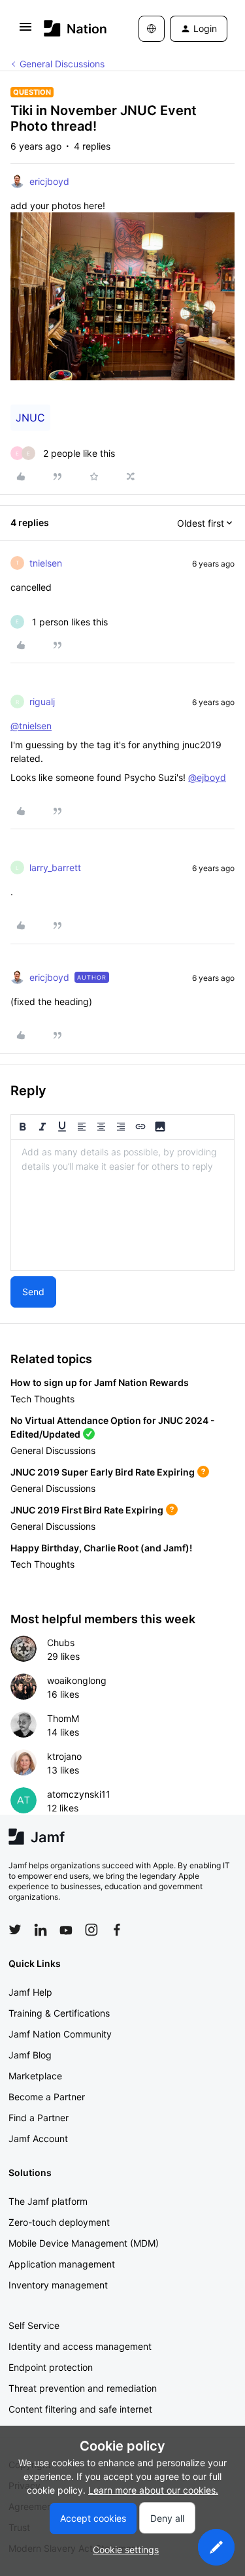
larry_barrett (55, 867)
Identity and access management (80, 2346)
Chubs (61, 1643)
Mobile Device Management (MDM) (84, 2243)
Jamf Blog (30, 2055)
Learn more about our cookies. (153, 2490)
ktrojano (64, 1756)
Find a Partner (39, 2118)
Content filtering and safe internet (80, 2409)
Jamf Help (30, 1992)
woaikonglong (77, 1680)
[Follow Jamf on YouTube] (66, 1930)
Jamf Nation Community (60, 2034)
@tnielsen (31, 726)
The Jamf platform (48, 2201)
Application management (62, 2264)
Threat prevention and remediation (83, 2388)
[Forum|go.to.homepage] (72, 28)
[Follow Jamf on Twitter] (15, 1930)
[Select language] (152, 29)
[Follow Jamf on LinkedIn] (41, 1930)
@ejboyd (207, 777)
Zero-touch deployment (59, 2222)
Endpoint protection (51, 2367)
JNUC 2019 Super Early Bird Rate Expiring (103, 1472)
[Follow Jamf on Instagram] (91, 1930)
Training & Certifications (59, 2013)
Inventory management (58, 2285)
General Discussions (62, 64)
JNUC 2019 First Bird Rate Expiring (87, 1510)
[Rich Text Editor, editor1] (122, 1205)
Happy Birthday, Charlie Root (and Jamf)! (101, 1548)
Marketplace (35, 2076)
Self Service (34, 2325)
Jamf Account (38, 2138)
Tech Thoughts (42, 1399)
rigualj (42, 702)
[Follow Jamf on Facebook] (117, 1930)
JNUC (30, 418)
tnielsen (46, 563)
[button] (25, 31)
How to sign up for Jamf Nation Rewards (100, 1382)
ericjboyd (49, 181)
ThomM (63, 1718)
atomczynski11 (79, 1794)
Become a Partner (47, 2097)
